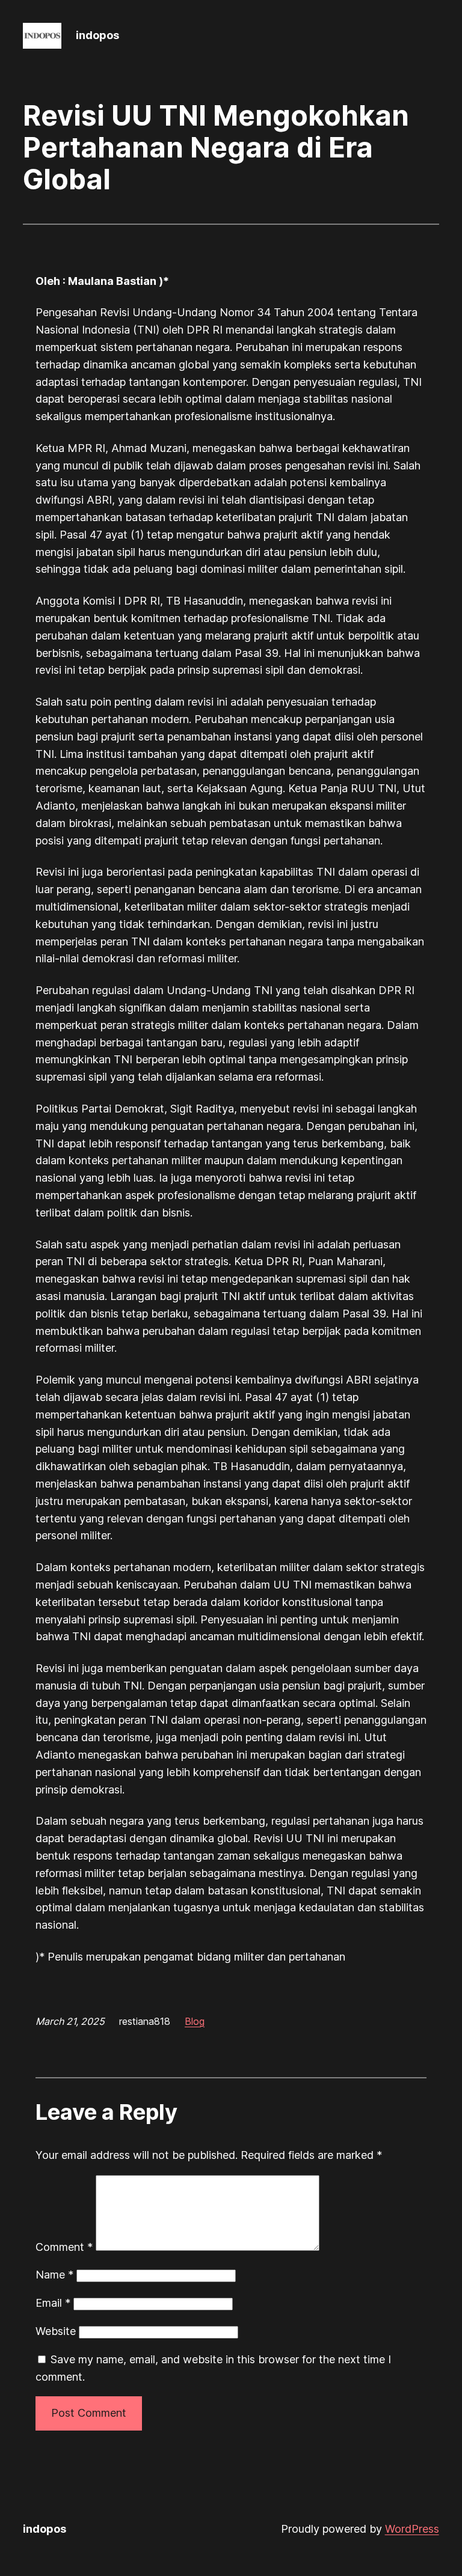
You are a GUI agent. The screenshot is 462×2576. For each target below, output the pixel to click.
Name (54, 2275)
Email (53, 2303)
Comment (64, 2247)
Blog (195, 2021)
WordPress (412, 2529)
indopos (97, 35)
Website (56, 2331)
